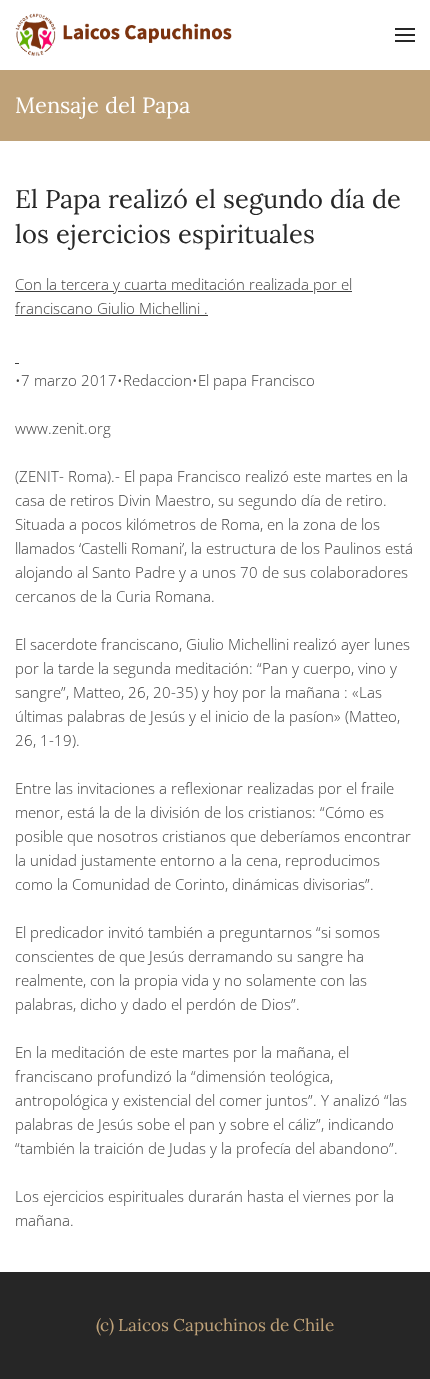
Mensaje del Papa (102, 105)
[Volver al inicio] (125, 35)
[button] (405, 35)
